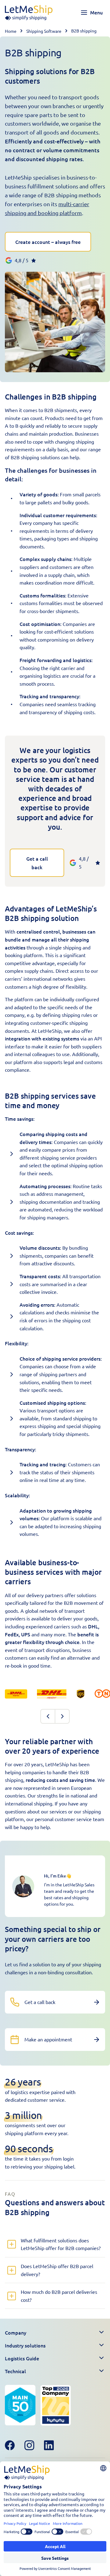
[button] (55, 2332)
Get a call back (37, 863)
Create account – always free (48, 242)
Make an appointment (48, 2039)
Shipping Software (44, 31)
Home (11, 31)
